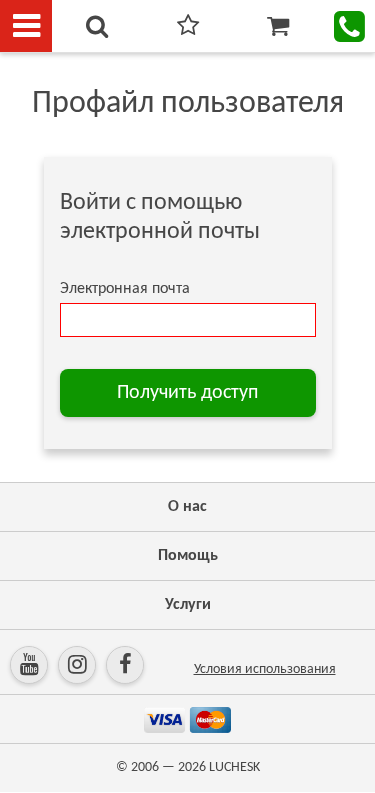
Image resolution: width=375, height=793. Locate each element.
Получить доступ (187, 393)
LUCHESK (234, 767)
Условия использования (265, 669)
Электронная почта (125, 289)
